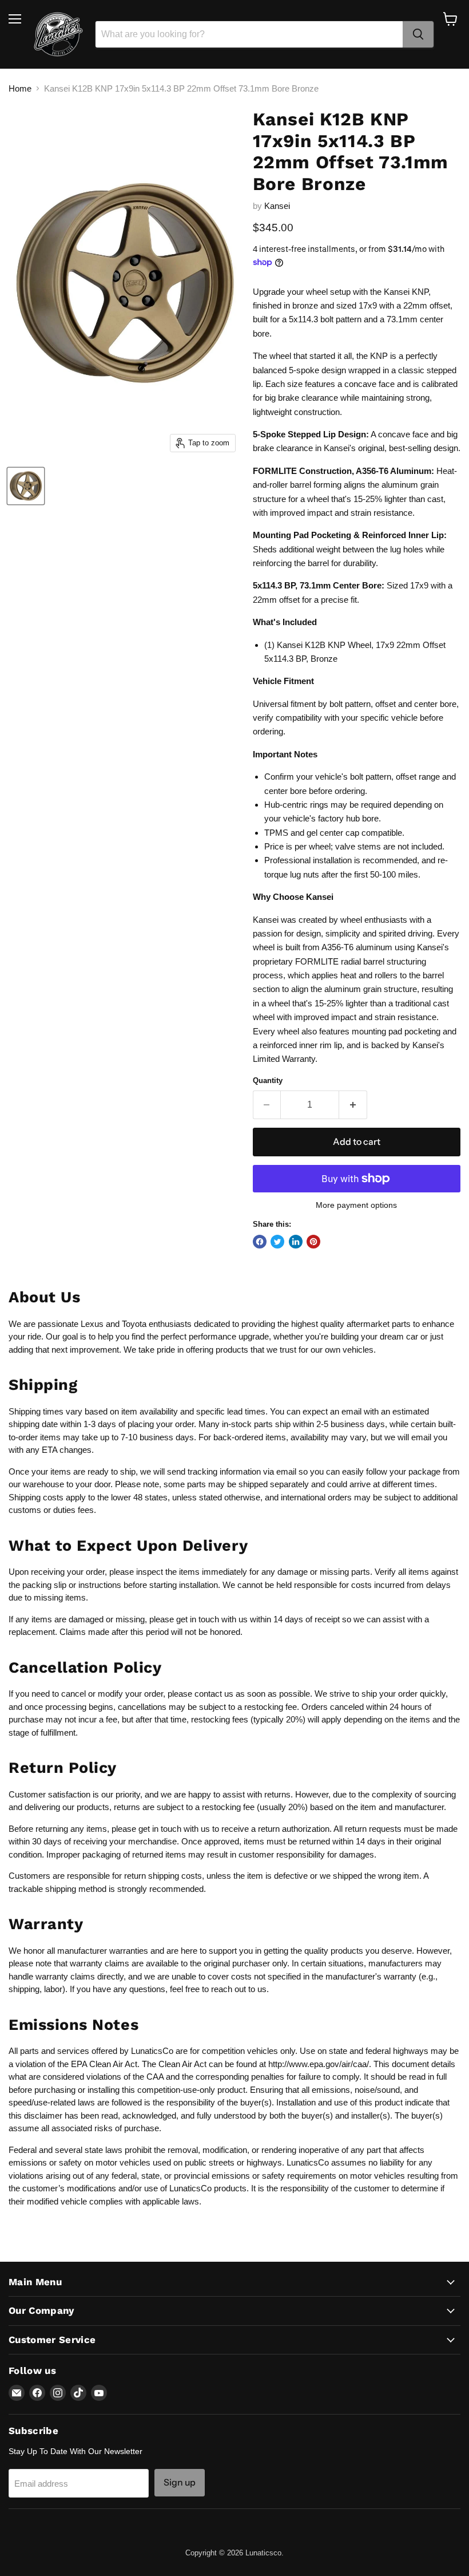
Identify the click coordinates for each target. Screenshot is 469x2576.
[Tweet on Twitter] (277, 1242)
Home (20, 88)
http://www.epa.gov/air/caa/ (319, 2064)
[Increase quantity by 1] (353, 1105)
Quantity (268, 1080)
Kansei (277, 206)
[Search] (418, 34)
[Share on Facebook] (260, 1242)
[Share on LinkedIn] (296, 1242)
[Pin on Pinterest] (313, 1242)
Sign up (180, 2482)
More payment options (356, 1205)
